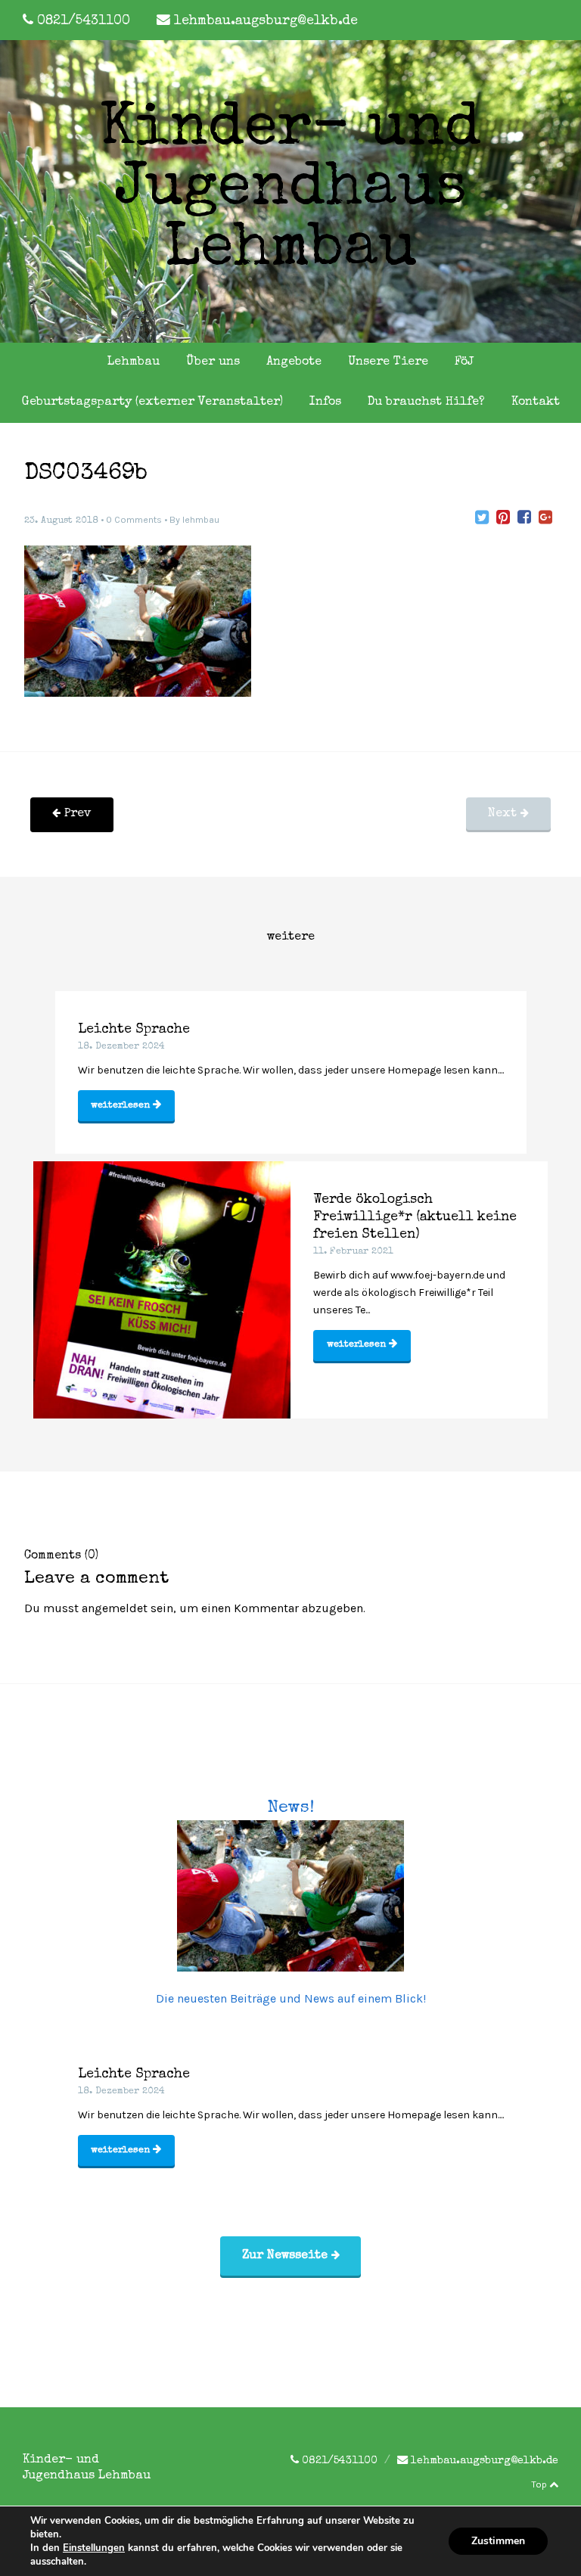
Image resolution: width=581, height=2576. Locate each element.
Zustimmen (498, 2541)
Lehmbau (134, 362)
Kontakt (536, 402)
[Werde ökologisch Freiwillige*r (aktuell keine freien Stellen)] (162, 1290)
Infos (325, 402)
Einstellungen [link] (94, 2548)
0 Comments (134, 520)
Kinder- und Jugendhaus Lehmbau (290, 191)
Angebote (294, 362)
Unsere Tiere (388, 362)
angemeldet (115, 1608)
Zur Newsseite (287, 2256)
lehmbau (201, 520)
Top (540, 2484)
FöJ (464, 362)
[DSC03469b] (482, 517)
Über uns (213, 362)
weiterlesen (122, 1106)
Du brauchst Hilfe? (426, 402)
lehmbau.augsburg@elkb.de (266, 22)
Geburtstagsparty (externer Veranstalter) (152, 402)
